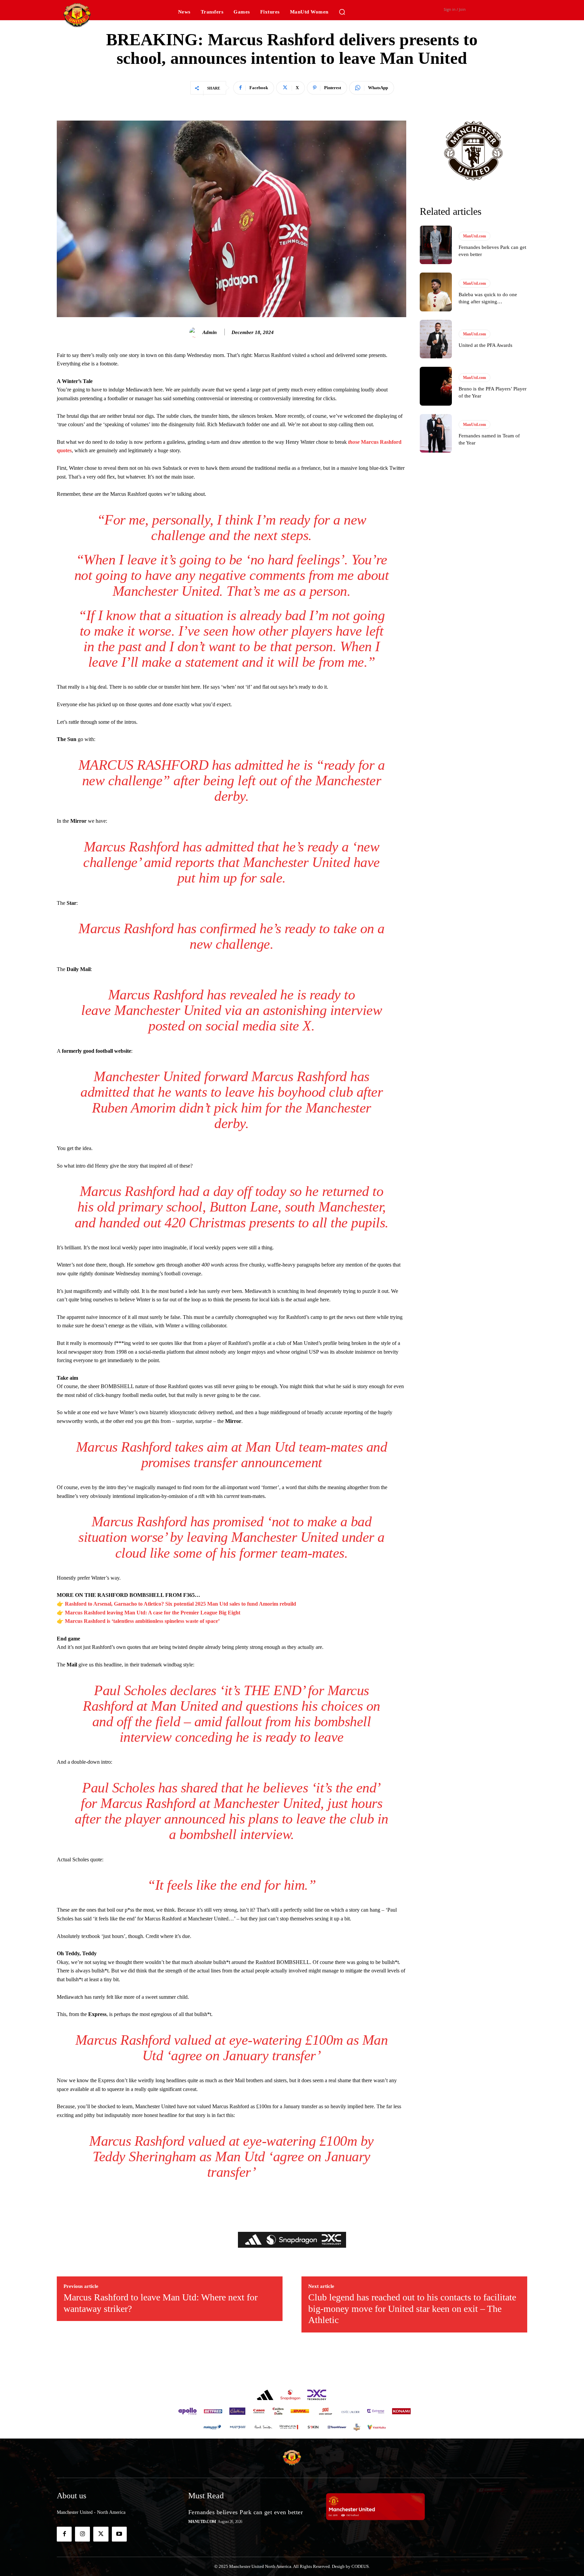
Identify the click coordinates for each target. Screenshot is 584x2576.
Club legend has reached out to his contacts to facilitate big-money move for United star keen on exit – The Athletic (412, 2309)
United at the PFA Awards (485, 345)
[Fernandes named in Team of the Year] (436, 433)
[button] (342, 12)
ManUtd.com (474, 236)
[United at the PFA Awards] (436, 339)
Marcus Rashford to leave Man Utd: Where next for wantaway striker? (161, 2303)
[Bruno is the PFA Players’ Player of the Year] (436, 386)
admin (210, 332)
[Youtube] (119, 2534)
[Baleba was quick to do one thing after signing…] (436, 292)
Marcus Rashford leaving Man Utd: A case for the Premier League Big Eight (153, 1613)
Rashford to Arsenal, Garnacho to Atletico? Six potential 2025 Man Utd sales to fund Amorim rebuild (180, 1604)
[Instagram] (82, 2534)
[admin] (195, 332)
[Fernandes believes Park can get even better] (436, 245)
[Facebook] (64, 2534)
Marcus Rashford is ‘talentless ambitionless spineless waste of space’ (142, 1621)
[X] (101, 2534)
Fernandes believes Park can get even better (246, 2512)
